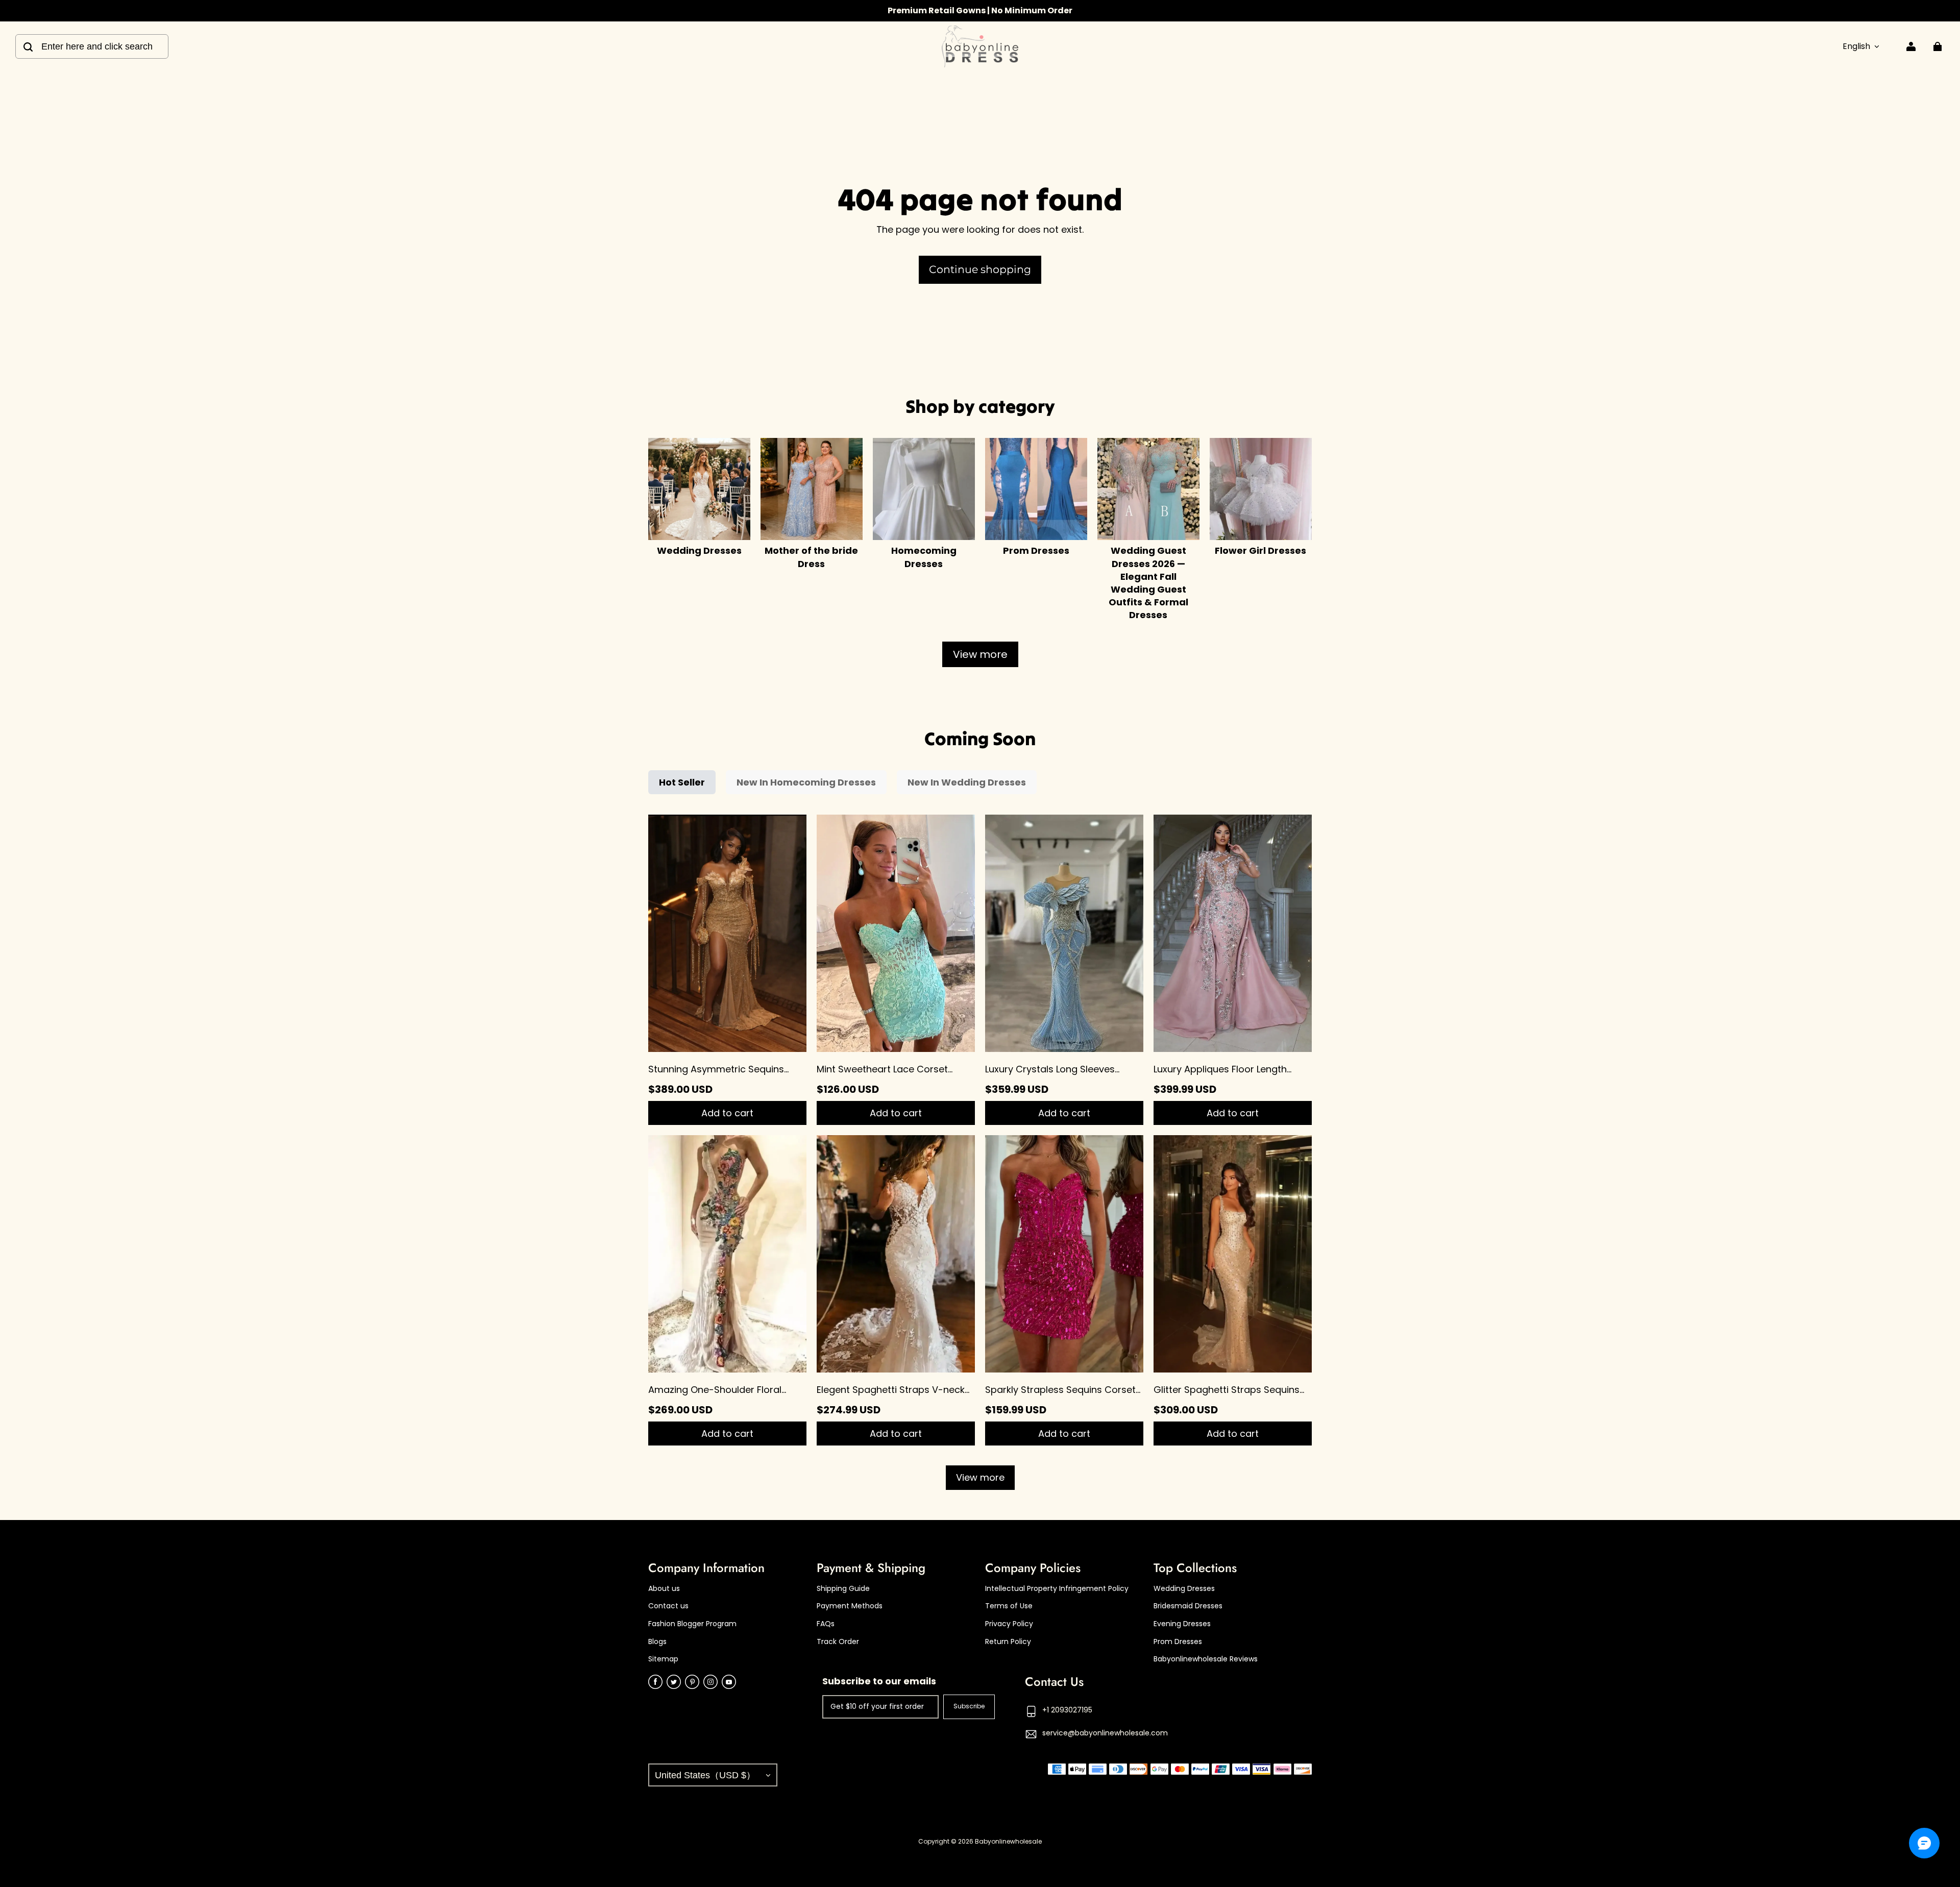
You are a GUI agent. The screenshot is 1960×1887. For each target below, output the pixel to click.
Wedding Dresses (1184, 1589)
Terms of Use (1009, 1606)
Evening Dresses (1182, 1624)
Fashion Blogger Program (692, 1624)
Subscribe (969, 1706)
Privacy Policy (1009, 1624)
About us (664, 1589)
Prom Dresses (1178, 1642)
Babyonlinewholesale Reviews (1206, 1659)
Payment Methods (850, 1606)
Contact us (668, 1606)
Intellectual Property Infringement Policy (1057, 1589)
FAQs (826, 1624)
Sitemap (663, 1659)
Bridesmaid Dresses (1188, 1606)
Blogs (657, 1642)
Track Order (838, 1642)
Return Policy (1008, 1642)
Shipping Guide (843, 1589)
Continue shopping (980, 269)
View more (980, 654)
